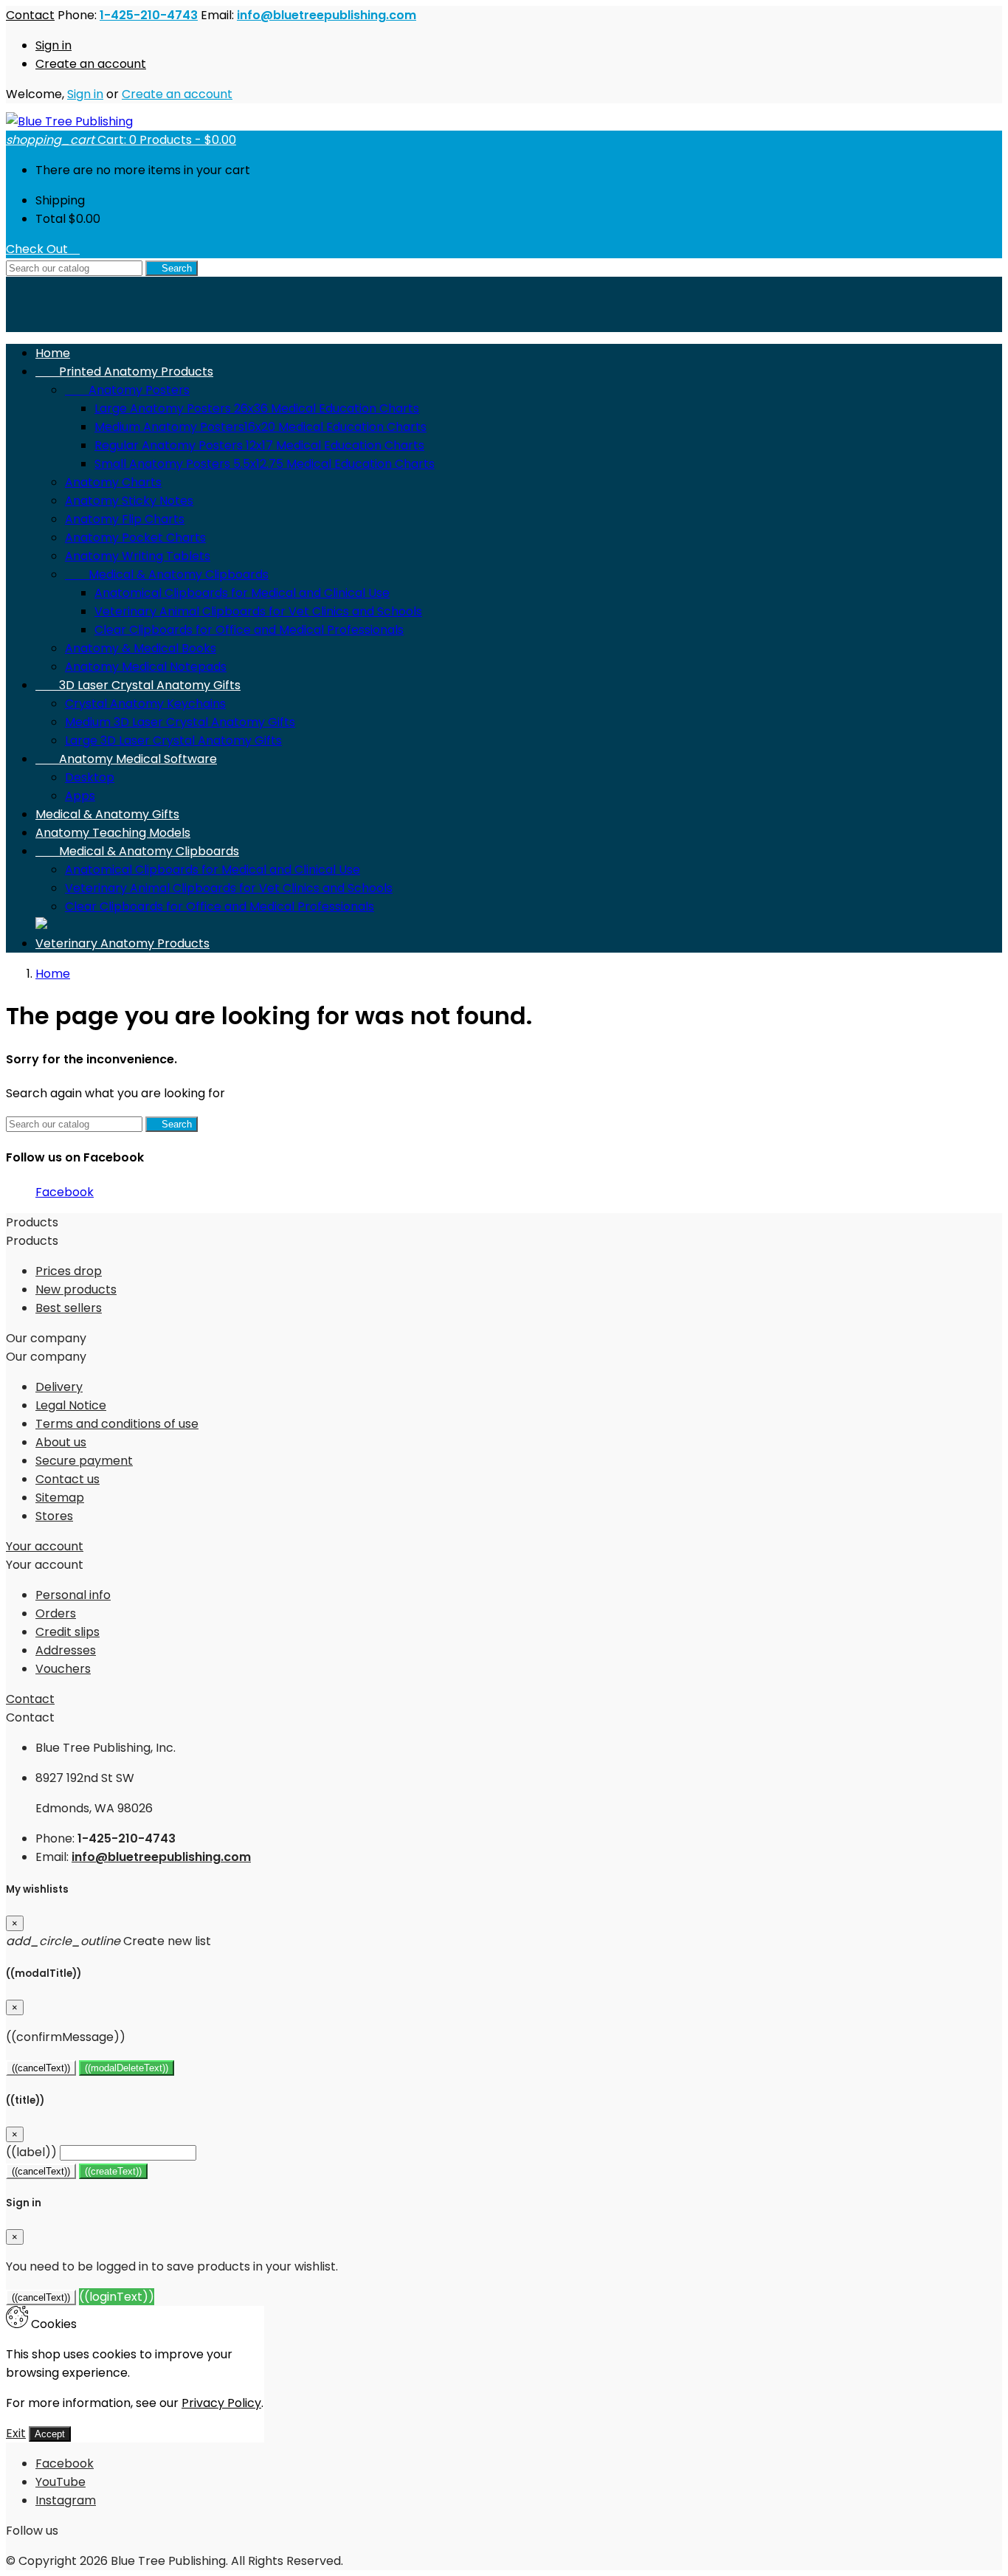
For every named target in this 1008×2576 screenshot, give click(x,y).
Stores (54, 1516)
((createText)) (113, 2171)
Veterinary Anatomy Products (122, 943)
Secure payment (84, 1461)
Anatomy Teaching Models (113, 833)
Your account (45, 1546)
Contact (30, 15)
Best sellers (69, 1308)
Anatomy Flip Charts (125, 519)
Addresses (66, 1650)
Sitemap (60, 1498)
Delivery (59, 1387)
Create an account (91, 64)
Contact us (68, 1479)
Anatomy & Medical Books (141, 648)
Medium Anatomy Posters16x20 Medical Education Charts (260, 427)
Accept (50, 2434)
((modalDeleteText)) (127, 2068)
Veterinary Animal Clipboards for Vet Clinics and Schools (258, 611)
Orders (56, 1613)
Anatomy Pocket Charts (135, 538)
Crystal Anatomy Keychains (145, 704)
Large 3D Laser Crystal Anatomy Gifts (173, 740)
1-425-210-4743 (149, 15)
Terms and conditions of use (117, 1424)
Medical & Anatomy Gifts (107, 814)
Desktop (90, 777)
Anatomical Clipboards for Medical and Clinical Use (242, 593)
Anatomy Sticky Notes (129, 501)
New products (76, 1289)
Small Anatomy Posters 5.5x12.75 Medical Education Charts (265, 464)
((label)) (31, 2152)
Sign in (53, 45)
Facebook (65, 1192)
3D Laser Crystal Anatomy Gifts (138, 685)
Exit (16, 2433)
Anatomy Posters (127, 390)
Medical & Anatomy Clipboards (167, 574)
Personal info (73, 1595)
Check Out (43, 249)
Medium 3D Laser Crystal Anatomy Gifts (180, 722)
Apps (80, 796)
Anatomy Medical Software (126, 759)
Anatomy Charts (113, 482)
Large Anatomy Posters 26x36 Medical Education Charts (257, 408)
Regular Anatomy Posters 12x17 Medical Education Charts (259, 445)
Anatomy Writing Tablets (138, 556)
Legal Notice (71, 1405)
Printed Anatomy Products (124, 372)
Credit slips (68, 1632)
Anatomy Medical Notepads (146, 667)
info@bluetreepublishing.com (327, 15)
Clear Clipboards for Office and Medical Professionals (249, 630)
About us (61, 1442)
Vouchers (63, 1669)
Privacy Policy (221, 2403)
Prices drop (69, 1271)
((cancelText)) (41, 2068)
